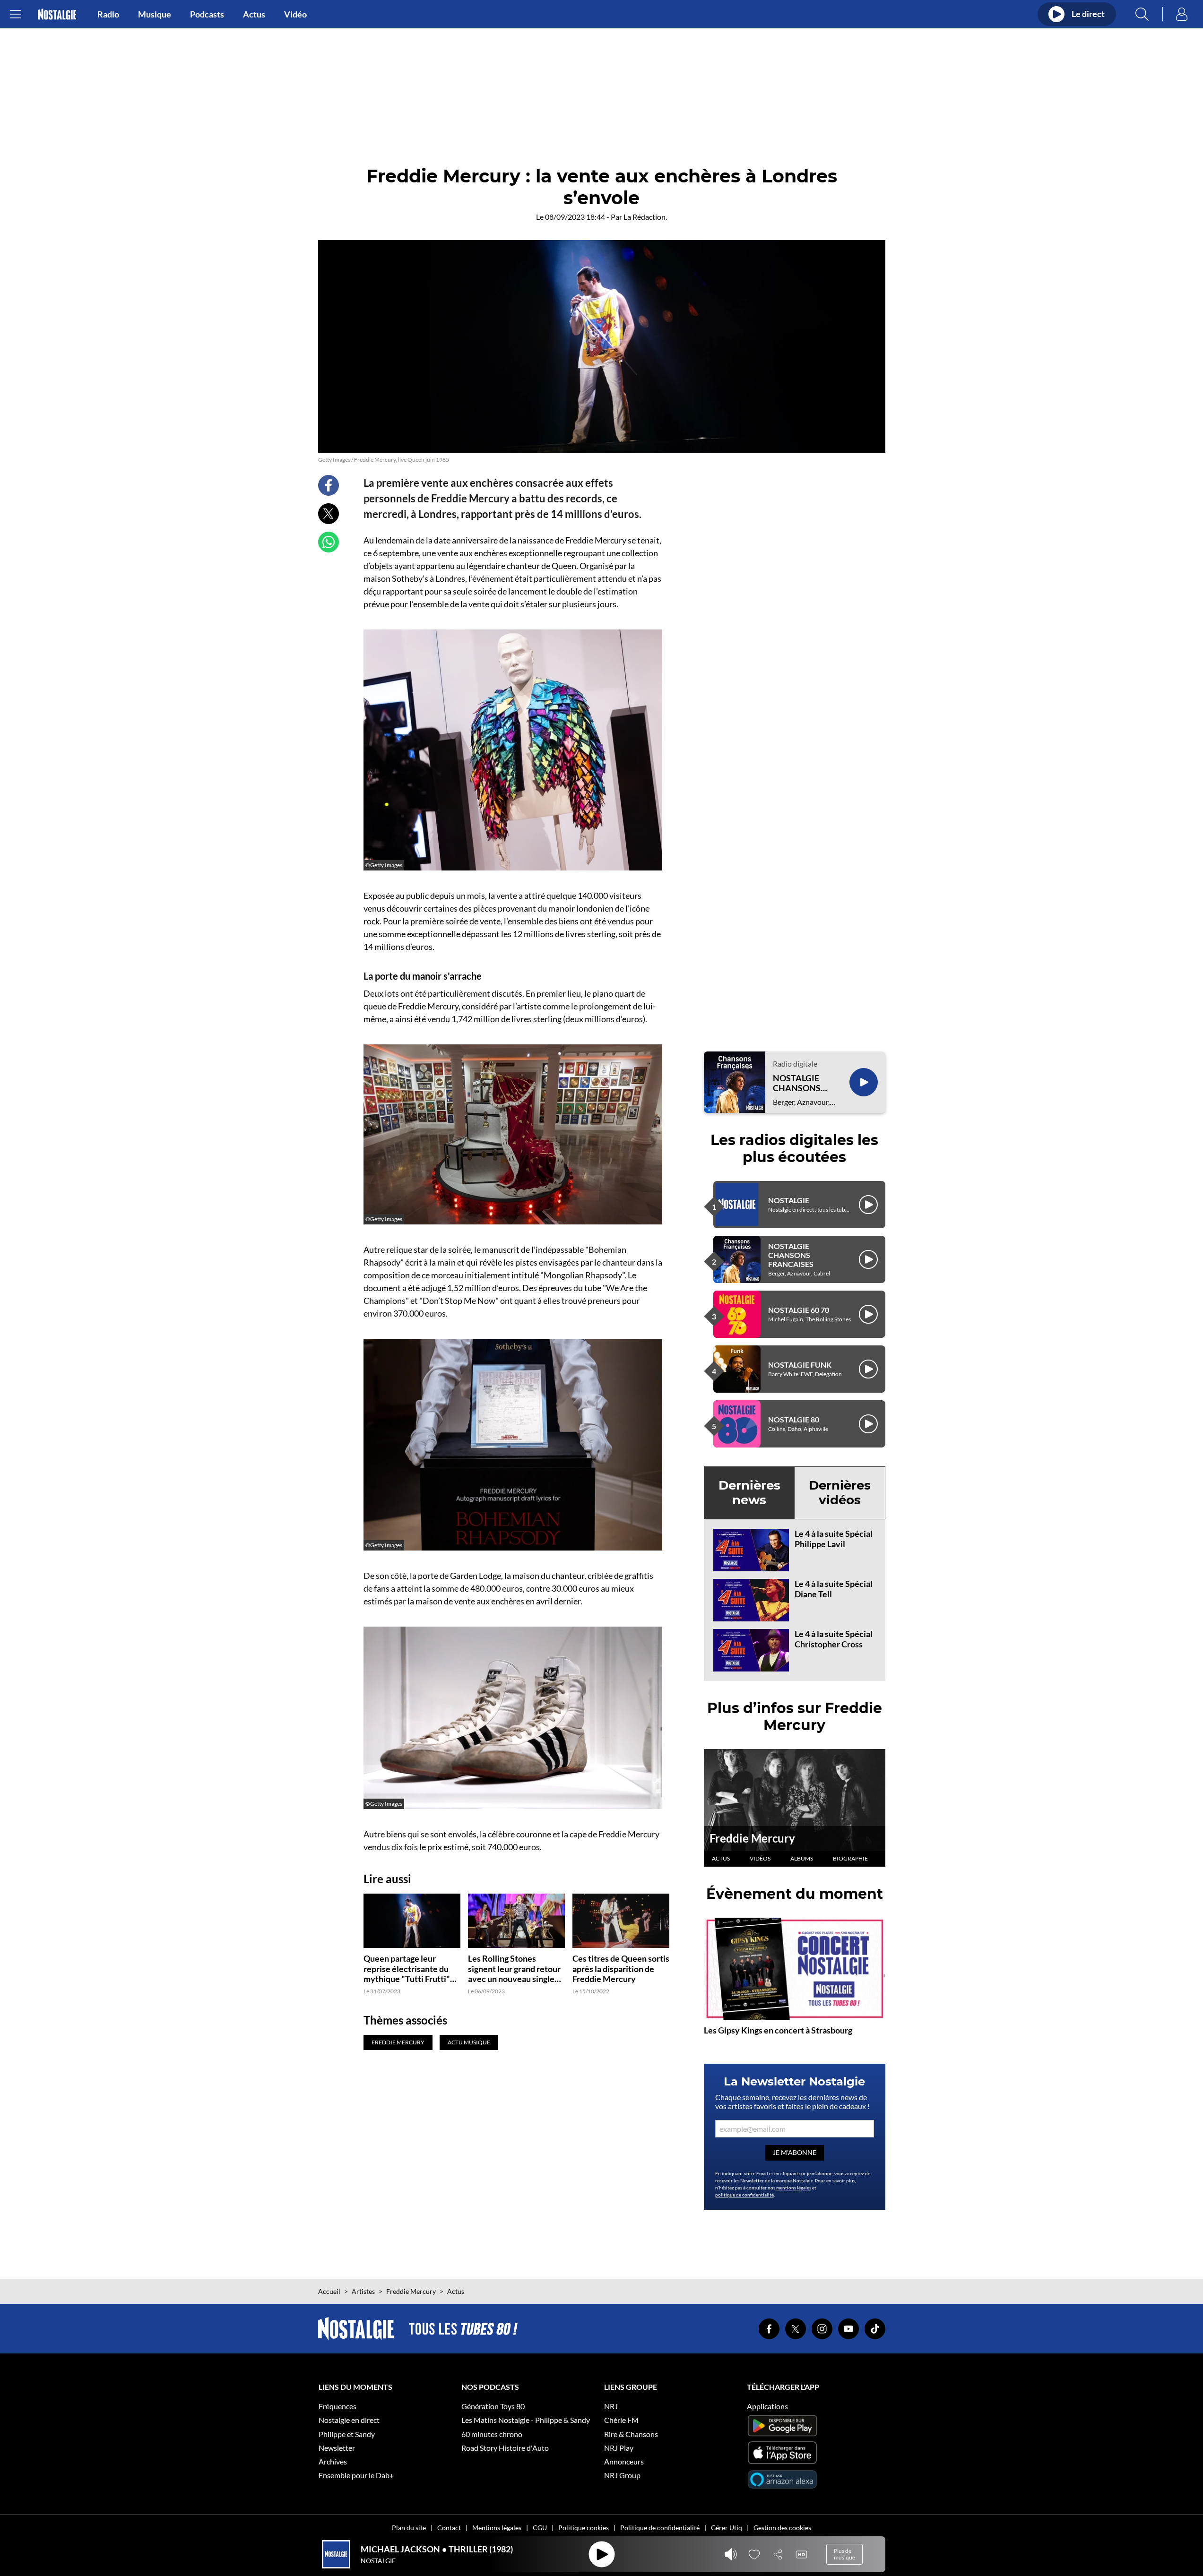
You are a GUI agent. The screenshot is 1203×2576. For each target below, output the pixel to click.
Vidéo (295, 14)
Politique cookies (584, 2528)
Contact (449, 2528)
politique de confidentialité (744, 2195)
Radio (108, 14)
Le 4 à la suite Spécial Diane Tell (834, 1589)
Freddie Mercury (752, 1838)
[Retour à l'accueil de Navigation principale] (57, 14)
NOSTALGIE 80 (794, 1419)
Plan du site (409, 2528)
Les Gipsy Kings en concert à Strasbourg (778, 2030)
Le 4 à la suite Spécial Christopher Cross (834, 1639)
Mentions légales (497, 2528)
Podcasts (207, 14)
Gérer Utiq (727, 2528)
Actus (254, 14)
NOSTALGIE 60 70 (799, 1310)
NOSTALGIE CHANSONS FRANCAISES (799, 1083)
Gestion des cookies (782, 2528)
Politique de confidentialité (660, 2528)
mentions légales (794, 2188)
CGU (540, 2528)
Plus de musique (844, 2554)
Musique (155, 14)
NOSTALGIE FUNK (800, 1365)
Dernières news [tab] (749, 1493)
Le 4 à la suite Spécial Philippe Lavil (834, 1539)
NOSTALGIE (789, 1200)
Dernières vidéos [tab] (840, 1493)
